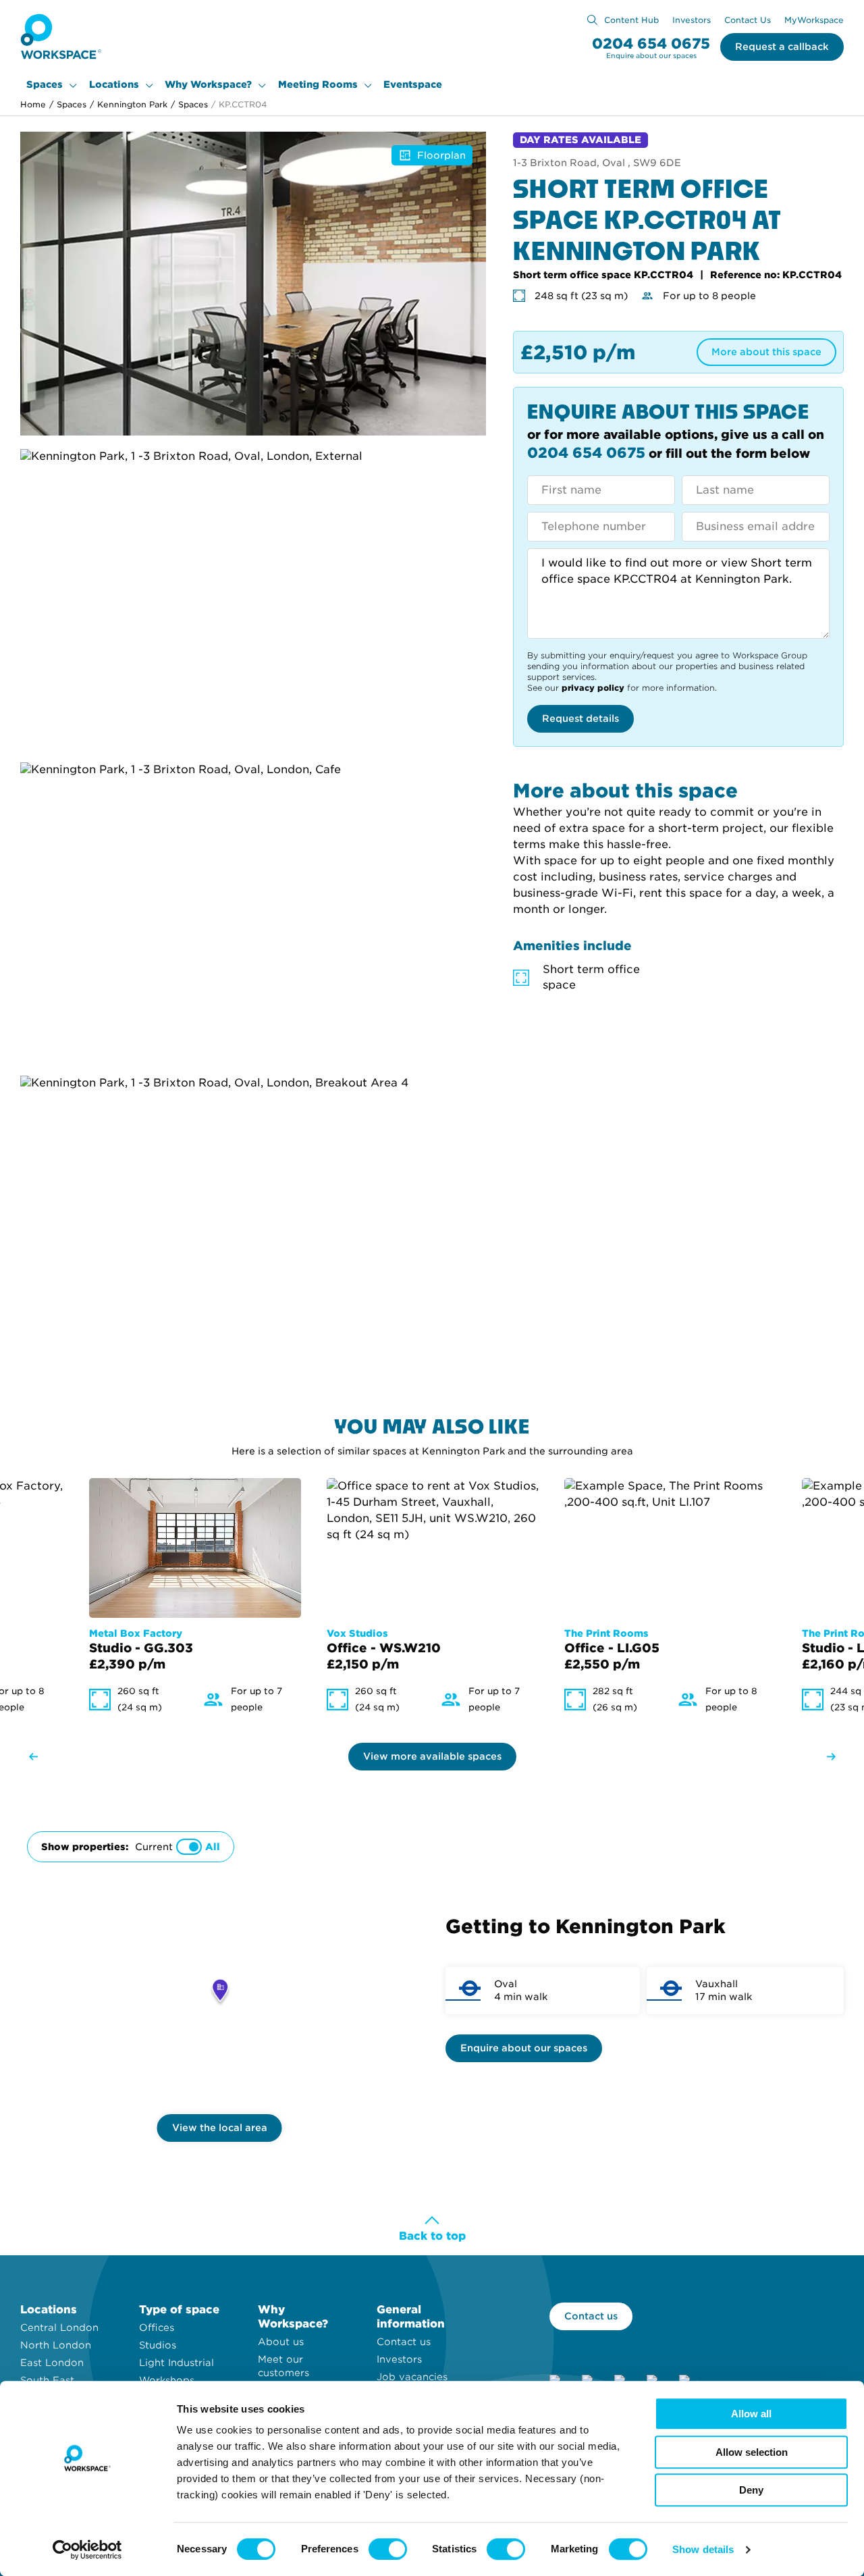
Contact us (404, 2342)
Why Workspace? (208, 84)
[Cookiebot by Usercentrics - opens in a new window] (87, 2550)
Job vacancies (412, 2377)
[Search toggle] (592, 20)
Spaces (45, 84)
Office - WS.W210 (384, 1648)
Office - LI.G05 (612, 1648)
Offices (157, 2328)
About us (281, 2342)
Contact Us (748, 20)
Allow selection (752, 2452)
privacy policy (593, 688)
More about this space (766, 352)
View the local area (220, 2128)
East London (52, 2363)
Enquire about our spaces (524, 2048)
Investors (692, 20)
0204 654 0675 (651, 44)
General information (411, 2317)
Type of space (179, 2310)
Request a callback (782, 47)
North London (56, 2345)
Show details (703, 2549)
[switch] (388, 2549)
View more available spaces (432, 1756)
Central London (59, 2328)
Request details (580, 718)
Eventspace (413, 84)
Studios (158, 2345)
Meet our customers (283, 2366)
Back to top (432, 2236)
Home (33, 104)
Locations (114, 84)
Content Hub (631, 20)
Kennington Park (129, 104)
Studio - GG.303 (141, 1648)
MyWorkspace (814, 20)
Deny (751, 2490)
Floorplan (441, 155)
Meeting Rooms (318, 84)
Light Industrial (177, 2363)
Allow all (751, 2414)
